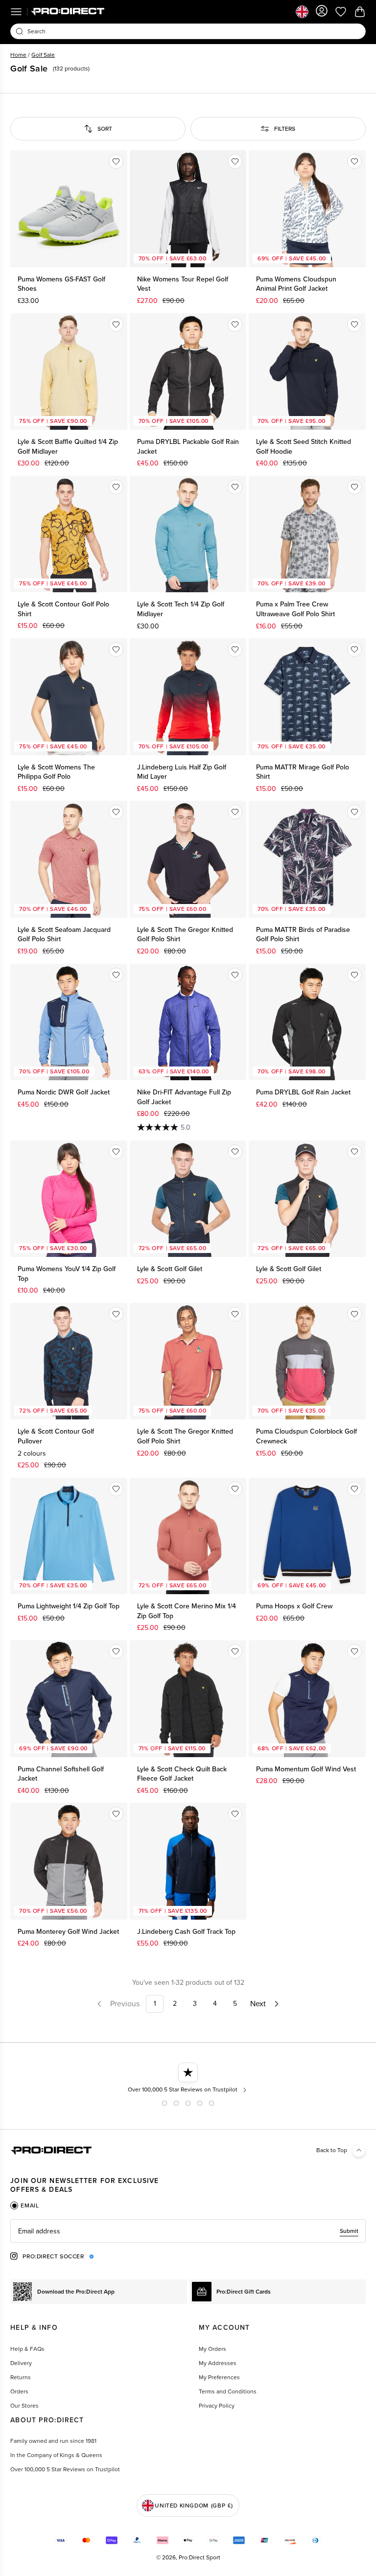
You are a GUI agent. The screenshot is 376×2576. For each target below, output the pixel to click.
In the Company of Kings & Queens (56, 2455)
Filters (285, 129)
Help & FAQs (27, 2349)
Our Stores (24, 2406)
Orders (19, 2391)
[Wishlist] (116, 162)
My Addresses (218, 2363)
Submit (349, 2231)
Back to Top (332, 2150)
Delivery (21, 2363)
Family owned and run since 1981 (53, 2441)
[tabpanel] (188, 2231)
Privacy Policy (217, 2406)
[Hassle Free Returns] (188, 2078)
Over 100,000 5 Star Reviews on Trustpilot (65, 2469)
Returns (21, 2377)
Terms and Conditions (228, 2391)
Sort (105, 129)
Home (18, 55)
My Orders (212, 2349)
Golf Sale (43, 55)
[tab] (24, 2205)
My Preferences (219, 2377)
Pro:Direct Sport (200, 2557)
